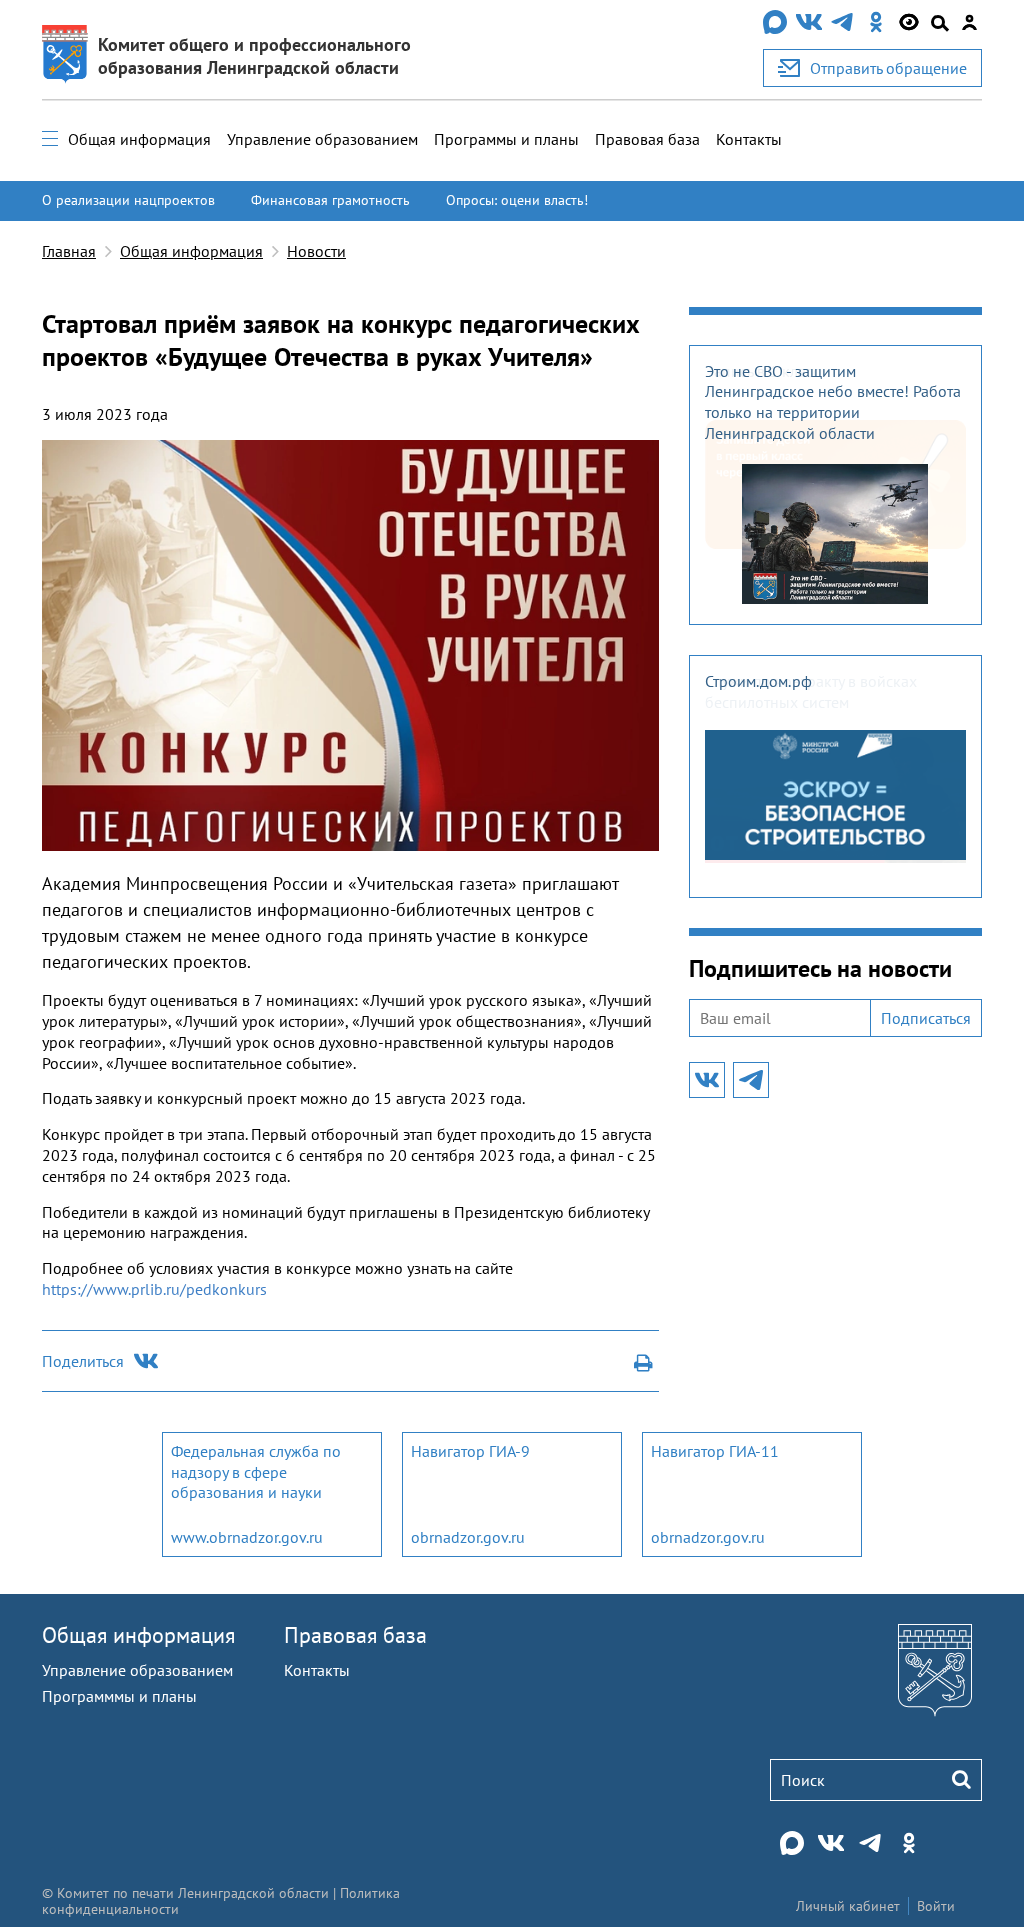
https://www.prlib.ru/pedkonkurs (154, 1289)
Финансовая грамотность (330, 200)
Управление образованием (322, 139)
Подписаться (926, 1018)
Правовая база (647, 139)
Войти (936, 1906)
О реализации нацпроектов (128, 200)
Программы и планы (506, 139)
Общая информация (139, 139)
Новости (316, 251)
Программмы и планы (119, 1696)
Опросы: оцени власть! (517, 200)
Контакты (749, 139)
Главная (69, 251)
